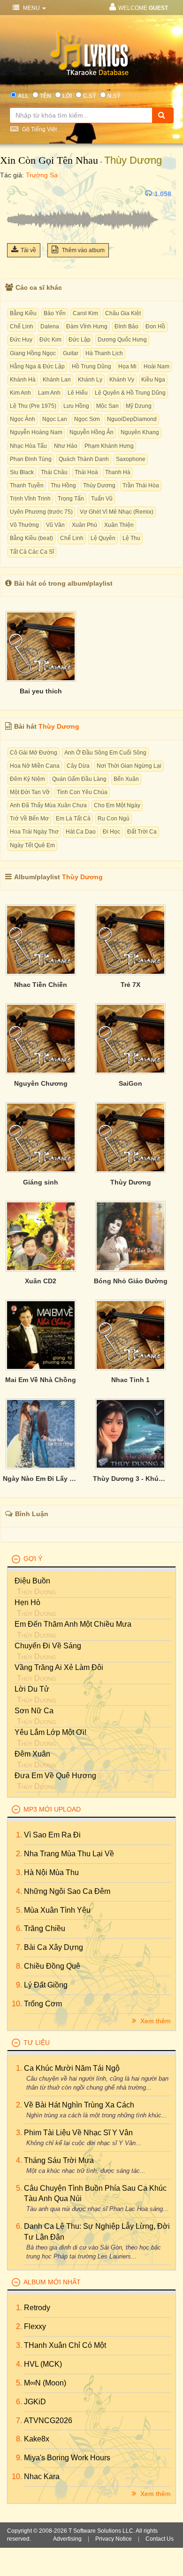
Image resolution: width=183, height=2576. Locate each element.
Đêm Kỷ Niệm (27, 779)
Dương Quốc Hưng (122, 340)
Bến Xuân (126, 779)
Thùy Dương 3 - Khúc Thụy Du (131, 1479)
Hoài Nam (156, 366)
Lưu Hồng (76, 406)
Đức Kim (50, 340)
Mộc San (107, 406)
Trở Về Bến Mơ (29, 819)
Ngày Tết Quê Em (32, 845)
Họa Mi (127, 366)
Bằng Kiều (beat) (31, 538)
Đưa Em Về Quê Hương (55, 1776)
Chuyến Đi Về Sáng (48, 1646)
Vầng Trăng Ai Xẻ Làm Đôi (59, 1667)
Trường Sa (42, 175)
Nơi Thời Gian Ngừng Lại (129, 766)
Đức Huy (21, 340)
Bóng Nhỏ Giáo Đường (131, 1281)
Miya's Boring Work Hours (67, 2458)
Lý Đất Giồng (46, 1985)
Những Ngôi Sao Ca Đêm (67, 1891)
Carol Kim (85, 313)
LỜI (67, 96)
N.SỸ (114, 96)
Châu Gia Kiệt (123, 313)
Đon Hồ (155, 326)
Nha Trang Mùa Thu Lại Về (69, 1854)
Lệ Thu (131, 538)
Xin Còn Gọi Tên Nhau (49, 160)
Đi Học (111, 832)
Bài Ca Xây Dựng (53, 1947)
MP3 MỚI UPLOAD (52, 1809)
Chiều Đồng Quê (52, 1966)
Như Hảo (66, 446)
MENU (31, 8)
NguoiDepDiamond (132, 419)
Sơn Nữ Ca (34, 1711)
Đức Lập (80, 340)
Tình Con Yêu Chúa (82, 792)
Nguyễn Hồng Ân (91, 432)
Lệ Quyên (103, 538)
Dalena (50, 326)
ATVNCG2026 (48, 2421)
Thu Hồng (63, 485)
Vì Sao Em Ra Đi (52, 1835)
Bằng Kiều (23, 313)
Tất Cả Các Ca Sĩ (32, 552)
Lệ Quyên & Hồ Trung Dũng (130, 393)
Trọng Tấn (71, 499)
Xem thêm (155, 2021)
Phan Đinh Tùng (31, 459)
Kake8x (37, 2439)
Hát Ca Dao (81, 832)
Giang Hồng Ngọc (33, 353)
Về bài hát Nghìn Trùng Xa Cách (79, 2105)
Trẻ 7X (130, 985)
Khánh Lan (57, 380)
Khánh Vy (122, 380)
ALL (23, 96)
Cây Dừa (78, 766)
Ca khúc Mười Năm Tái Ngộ (72, 2068)
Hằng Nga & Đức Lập (37, 366)
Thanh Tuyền (27, 485)
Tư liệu (37, 2043)
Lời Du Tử (32, 1689)
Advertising (67, 2539)
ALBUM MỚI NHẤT (52, 2282)
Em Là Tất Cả (73, 819)
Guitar (71, 353)
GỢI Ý (33, 1558)
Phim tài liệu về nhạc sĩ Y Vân (78, 2133)
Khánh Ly (90, 380)
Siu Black (22, 472)
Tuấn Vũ (102, 499)
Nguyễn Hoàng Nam (36, 432)
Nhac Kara (42, 2477)
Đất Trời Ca (142, 832)
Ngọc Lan (55, 419)
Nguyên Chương (41, 1083)
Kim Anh (20, 393)
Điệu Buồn (32, 1581)
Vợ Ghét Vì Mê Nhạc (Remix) (117, 512)
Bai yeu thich (41, 691)
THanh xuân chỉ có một (65, 2345)
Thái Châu (54, 472)
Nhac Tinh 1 (130, 1380)
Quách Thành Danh (84, 459)
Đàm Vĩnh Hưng (87, 326)
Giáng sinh (41, 1182)
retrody (37, 2308)
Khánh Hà (23, 380)
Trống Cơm (43, 2004)
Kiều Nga (153, 380)
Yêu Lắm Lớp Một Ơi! (50, 1732)
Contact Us (160, 2539)
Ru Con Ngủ (114, 819)
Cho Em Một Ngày (117, 805)
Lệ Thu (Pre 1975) (33, 406)
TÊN (46, 96)
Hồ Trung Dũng (91, 366)
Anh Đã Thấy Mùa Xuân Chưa (48, 805)
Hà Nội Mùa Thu (51, 1872)
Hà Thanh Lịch (104, 353)
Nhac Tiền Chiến (41, 985)
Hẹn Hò (27, 1602)
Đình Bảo (126, 326)
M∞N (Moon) (45, 2383)
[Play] (16, 194)
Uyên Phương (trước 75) (41, 512)
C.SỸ (90, 96)
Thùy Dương (133, 160)
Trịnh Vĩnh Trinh (30, 499)
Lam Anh (49, 393)
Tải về (28, 250)
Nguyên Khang (140, 432)
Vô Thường (24, 525)
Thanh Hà (118, 472)
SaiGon (130, 1083)
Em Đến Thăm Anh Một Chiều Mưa (73, 1624)
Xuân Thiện (119, 525)
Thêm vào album (83, 250)
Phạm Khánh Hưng (109, 446)
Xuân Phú (84, 525)
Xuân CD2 (41, 1281)
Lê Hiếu (78, 393)
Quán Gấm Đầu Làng (79, 779)
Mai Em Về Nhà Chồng (41, 1380)
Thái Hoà (86, 472)
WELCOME (143, 8)
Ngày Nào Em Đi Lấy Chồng (41, 1479)
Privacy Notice (114, 2539)
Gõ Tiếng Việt (39, 129)
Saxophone (131, 459)
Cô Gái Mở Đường (34, 753)
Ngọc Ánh (23, 419)
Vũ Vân (55, 525)
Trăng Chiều (45, 1928)
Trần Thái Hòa (141, 485)
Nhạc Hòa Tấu (28, 446)
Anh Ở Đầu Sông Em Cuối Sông (105, 753)
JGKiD (35, 2402)
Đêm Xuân (32, 1754)
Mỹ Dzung (139, 406)
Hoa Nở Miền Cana (35, 766)
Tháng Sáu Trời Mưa (59, 2160)
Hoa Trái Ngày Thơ (34, 832)
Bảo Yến (55, 313)
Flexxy (35, 2326)
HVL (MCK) (43, 2364)
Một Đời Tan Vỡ (30, 792)
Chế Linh (22, 326)
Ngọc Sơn (87, 419)
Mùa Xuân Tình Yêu (57, 1910)
